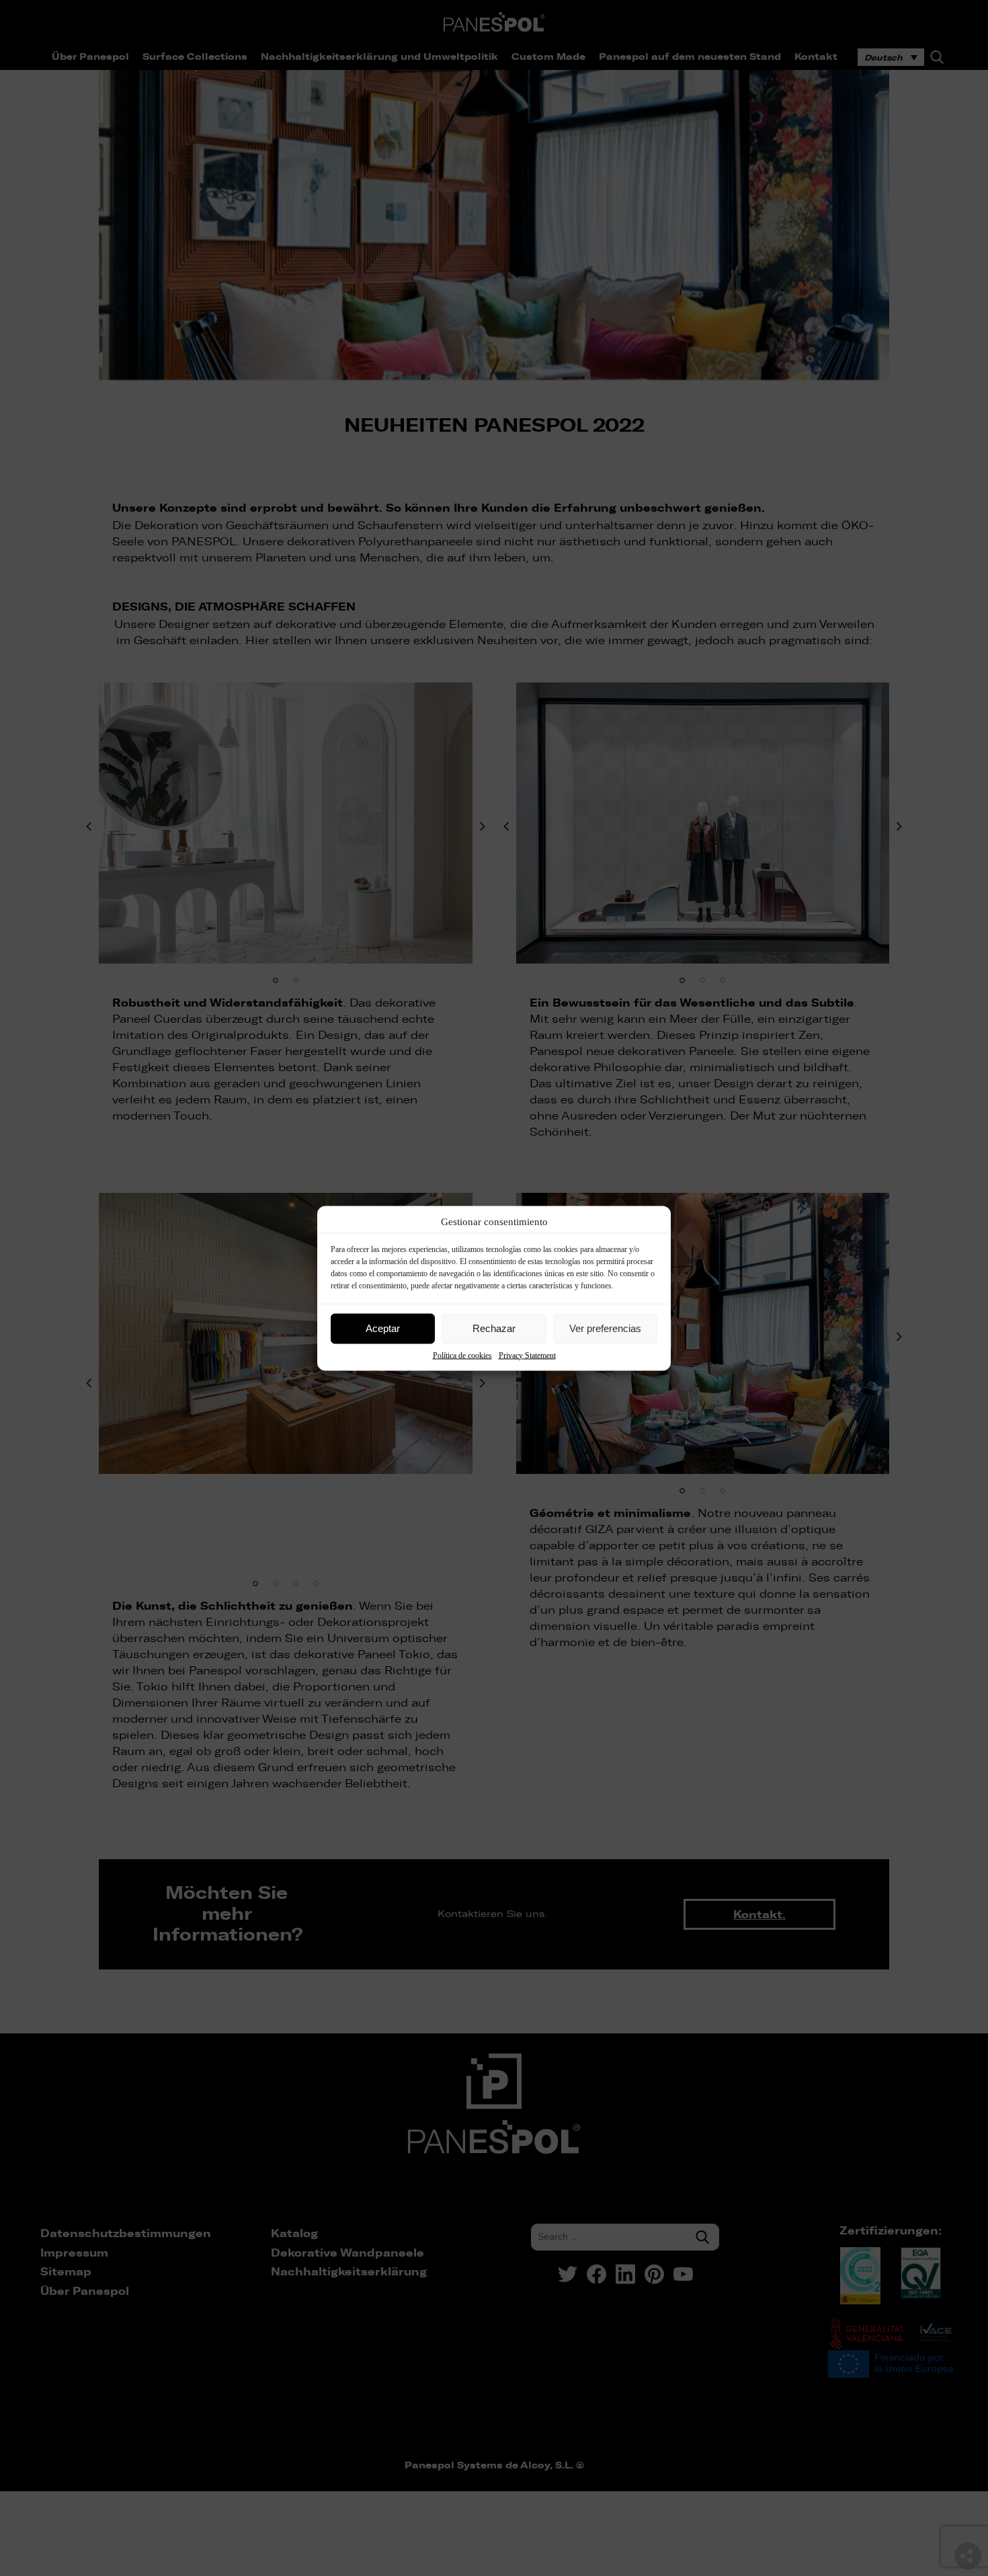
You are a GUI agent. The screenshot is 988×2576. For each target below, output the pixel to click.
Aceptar (383, 1328)
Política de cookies (462, 1355)
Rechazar (494, 1328)
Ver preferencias (605, 1328)
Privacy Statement (527, 1355)
